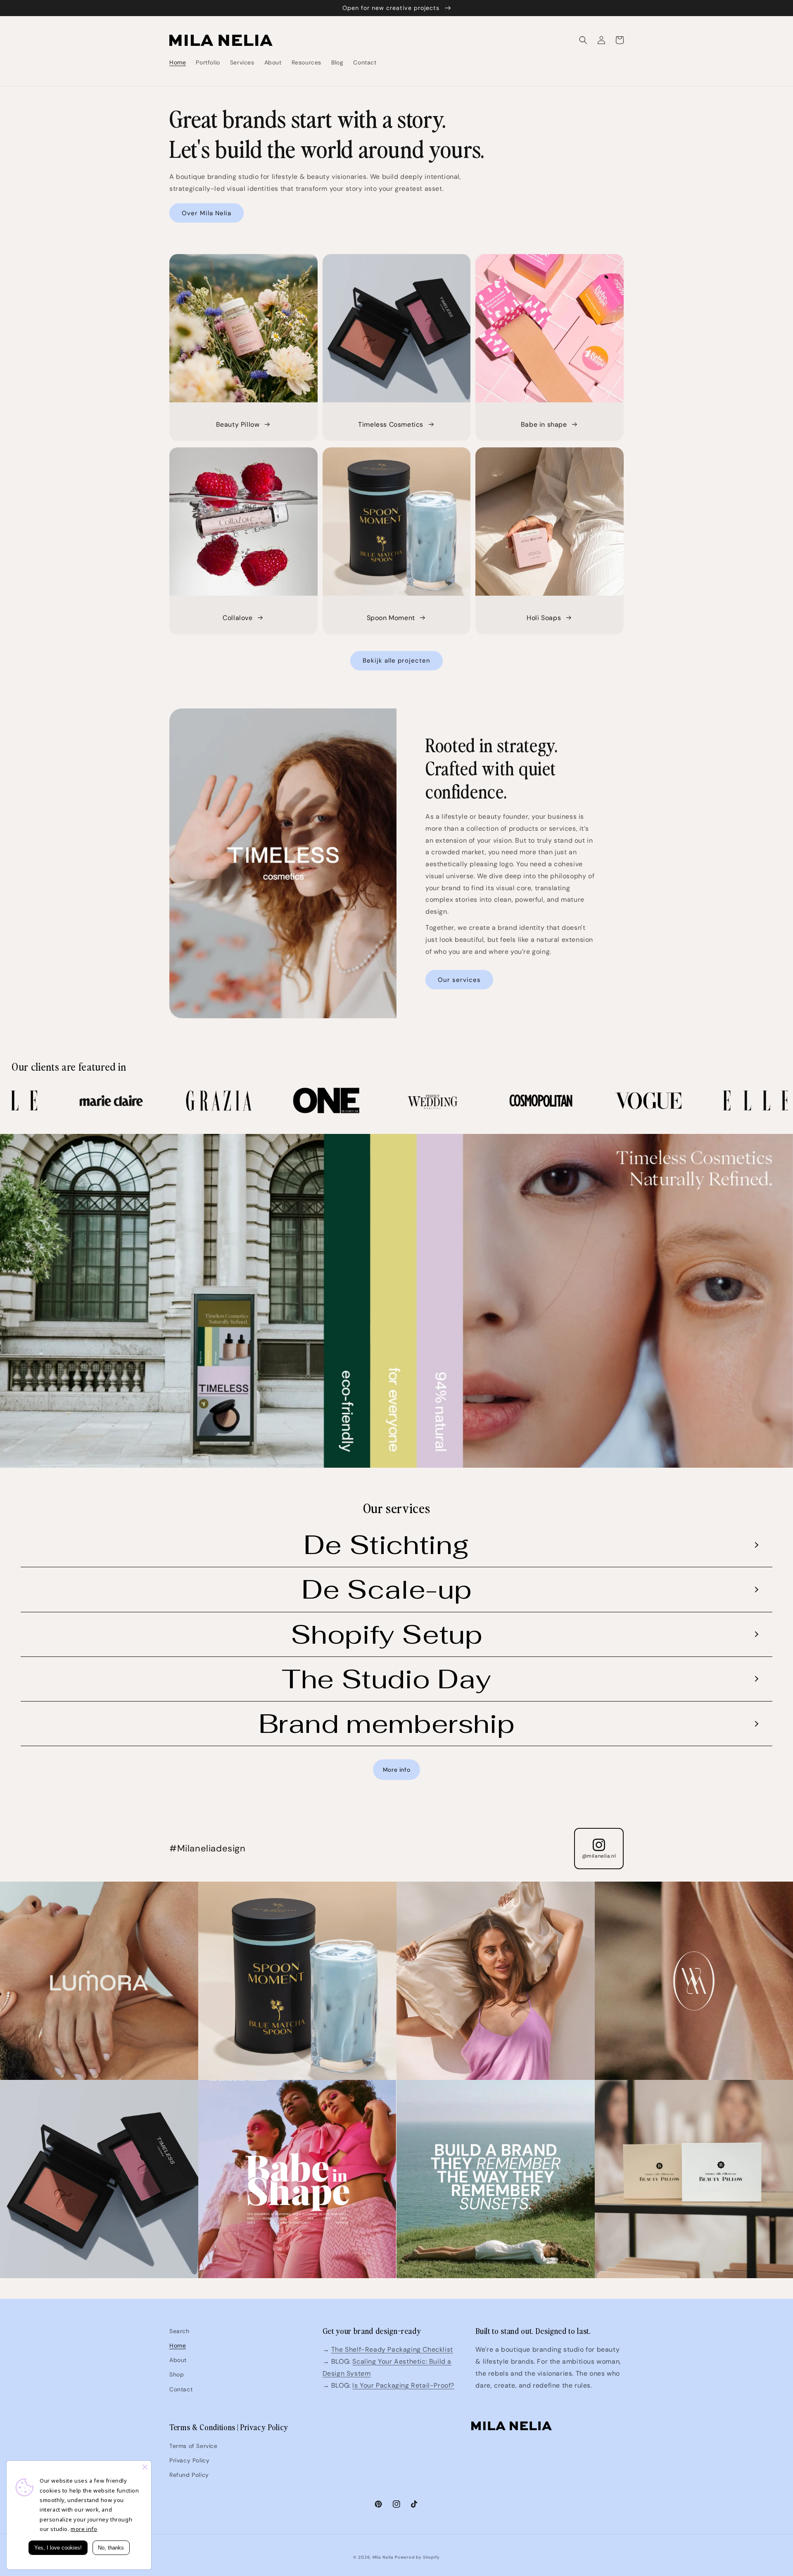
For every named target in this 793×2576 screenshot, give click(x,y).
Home (178, 2345)
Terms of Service (194, 2446)
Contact (181, 2389)
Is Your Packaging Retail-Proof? (403, 2385)
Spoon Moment (391, 618)
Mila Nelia (383, 2557)
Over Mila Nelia (207, 213)
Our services (459, 980)
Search (179, 2331)
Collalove (237, 618)
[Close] (145, 2467)
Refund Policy (189, 2475)
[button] (583, 40)
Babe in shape (544, 424)
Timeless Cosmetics (391, 424)
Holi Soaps (544, 618)
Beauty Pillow (238, 424)
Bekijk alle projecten (396, 661)
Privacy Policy (189, 2460)
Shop (177, 2374)
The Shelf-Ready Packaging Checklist (392, 2349)
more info (84, 2529)
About (178, 2360)
